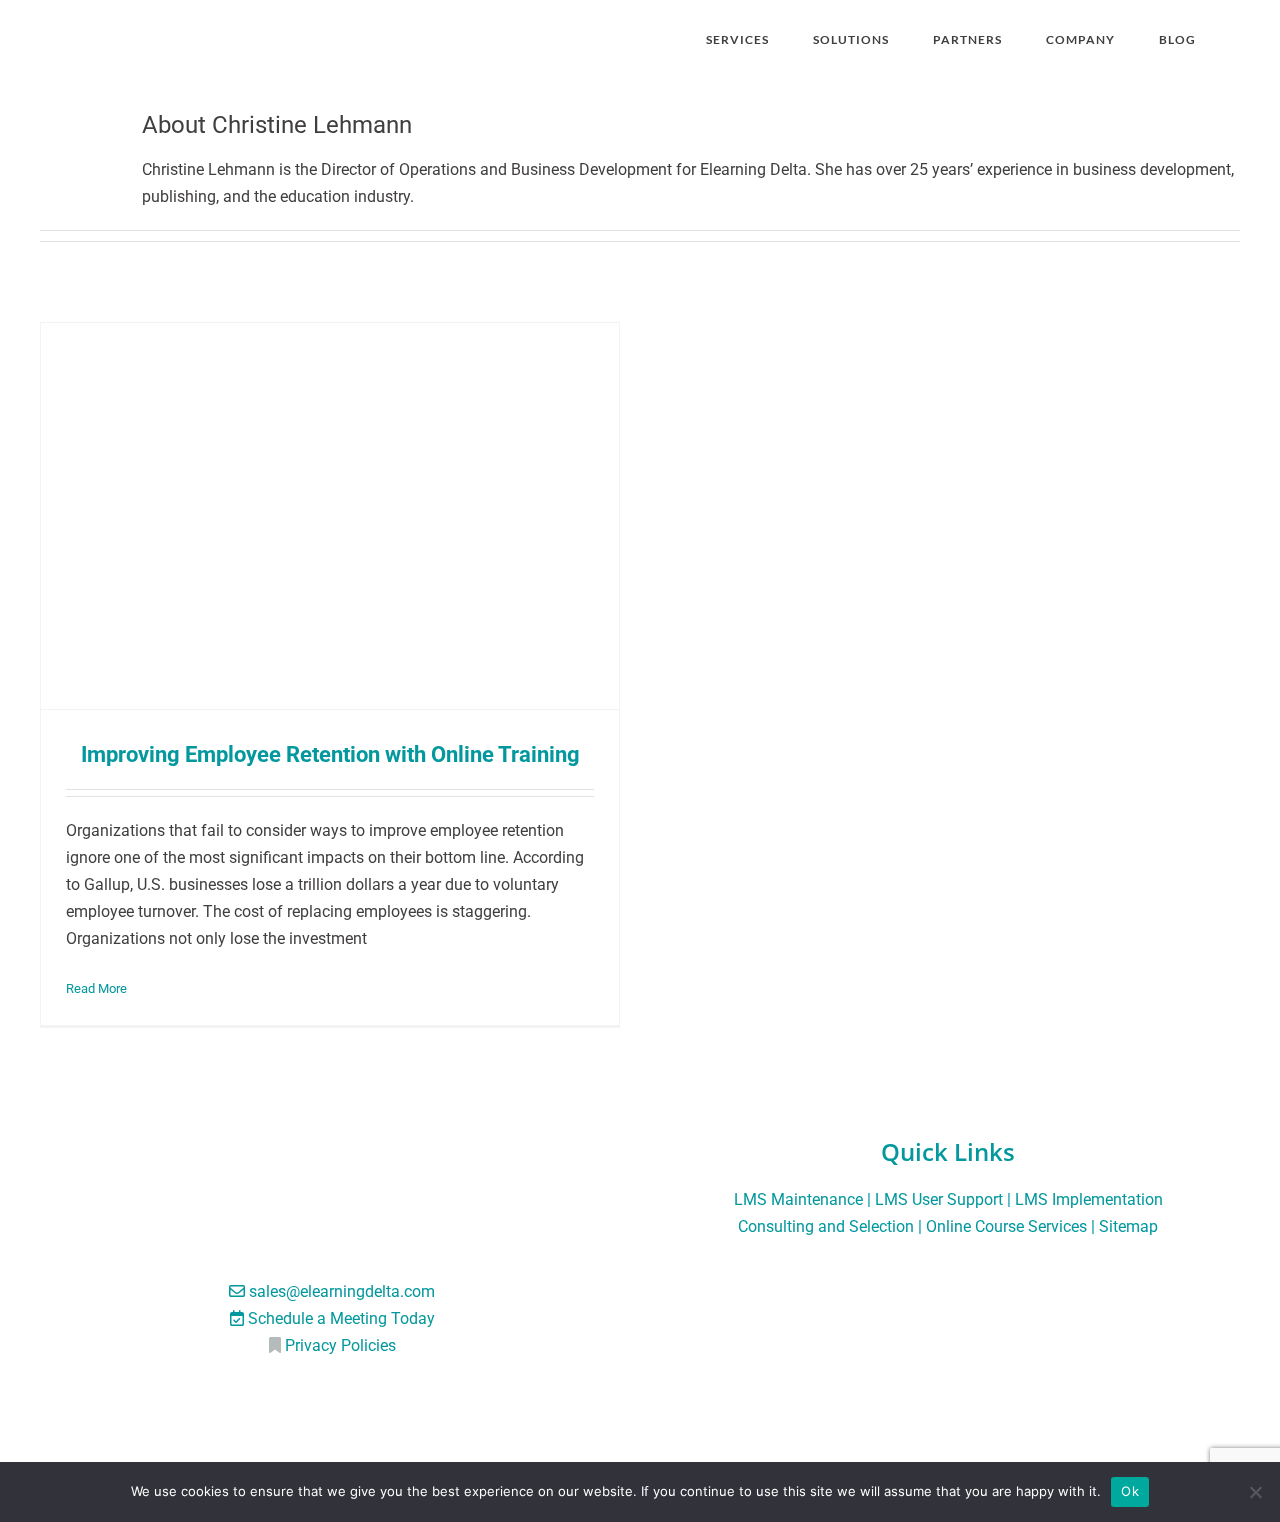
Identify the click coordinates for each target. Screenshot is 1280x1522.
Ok (1130, 1491)
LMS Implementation (1089, 1199)
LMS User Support (939, 1199)
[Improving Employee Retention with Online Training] (330, 515)
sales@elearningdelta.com (342, 1291)
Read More (96, 988)
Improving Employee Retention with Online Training (330, 754)
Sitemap (1128, 1226)
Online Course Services (1006, 1226)
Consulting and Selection (826, 1226)
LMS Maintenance (798, 1199)
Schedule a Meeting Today (341, 1318)
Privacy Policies (340, 1345)
